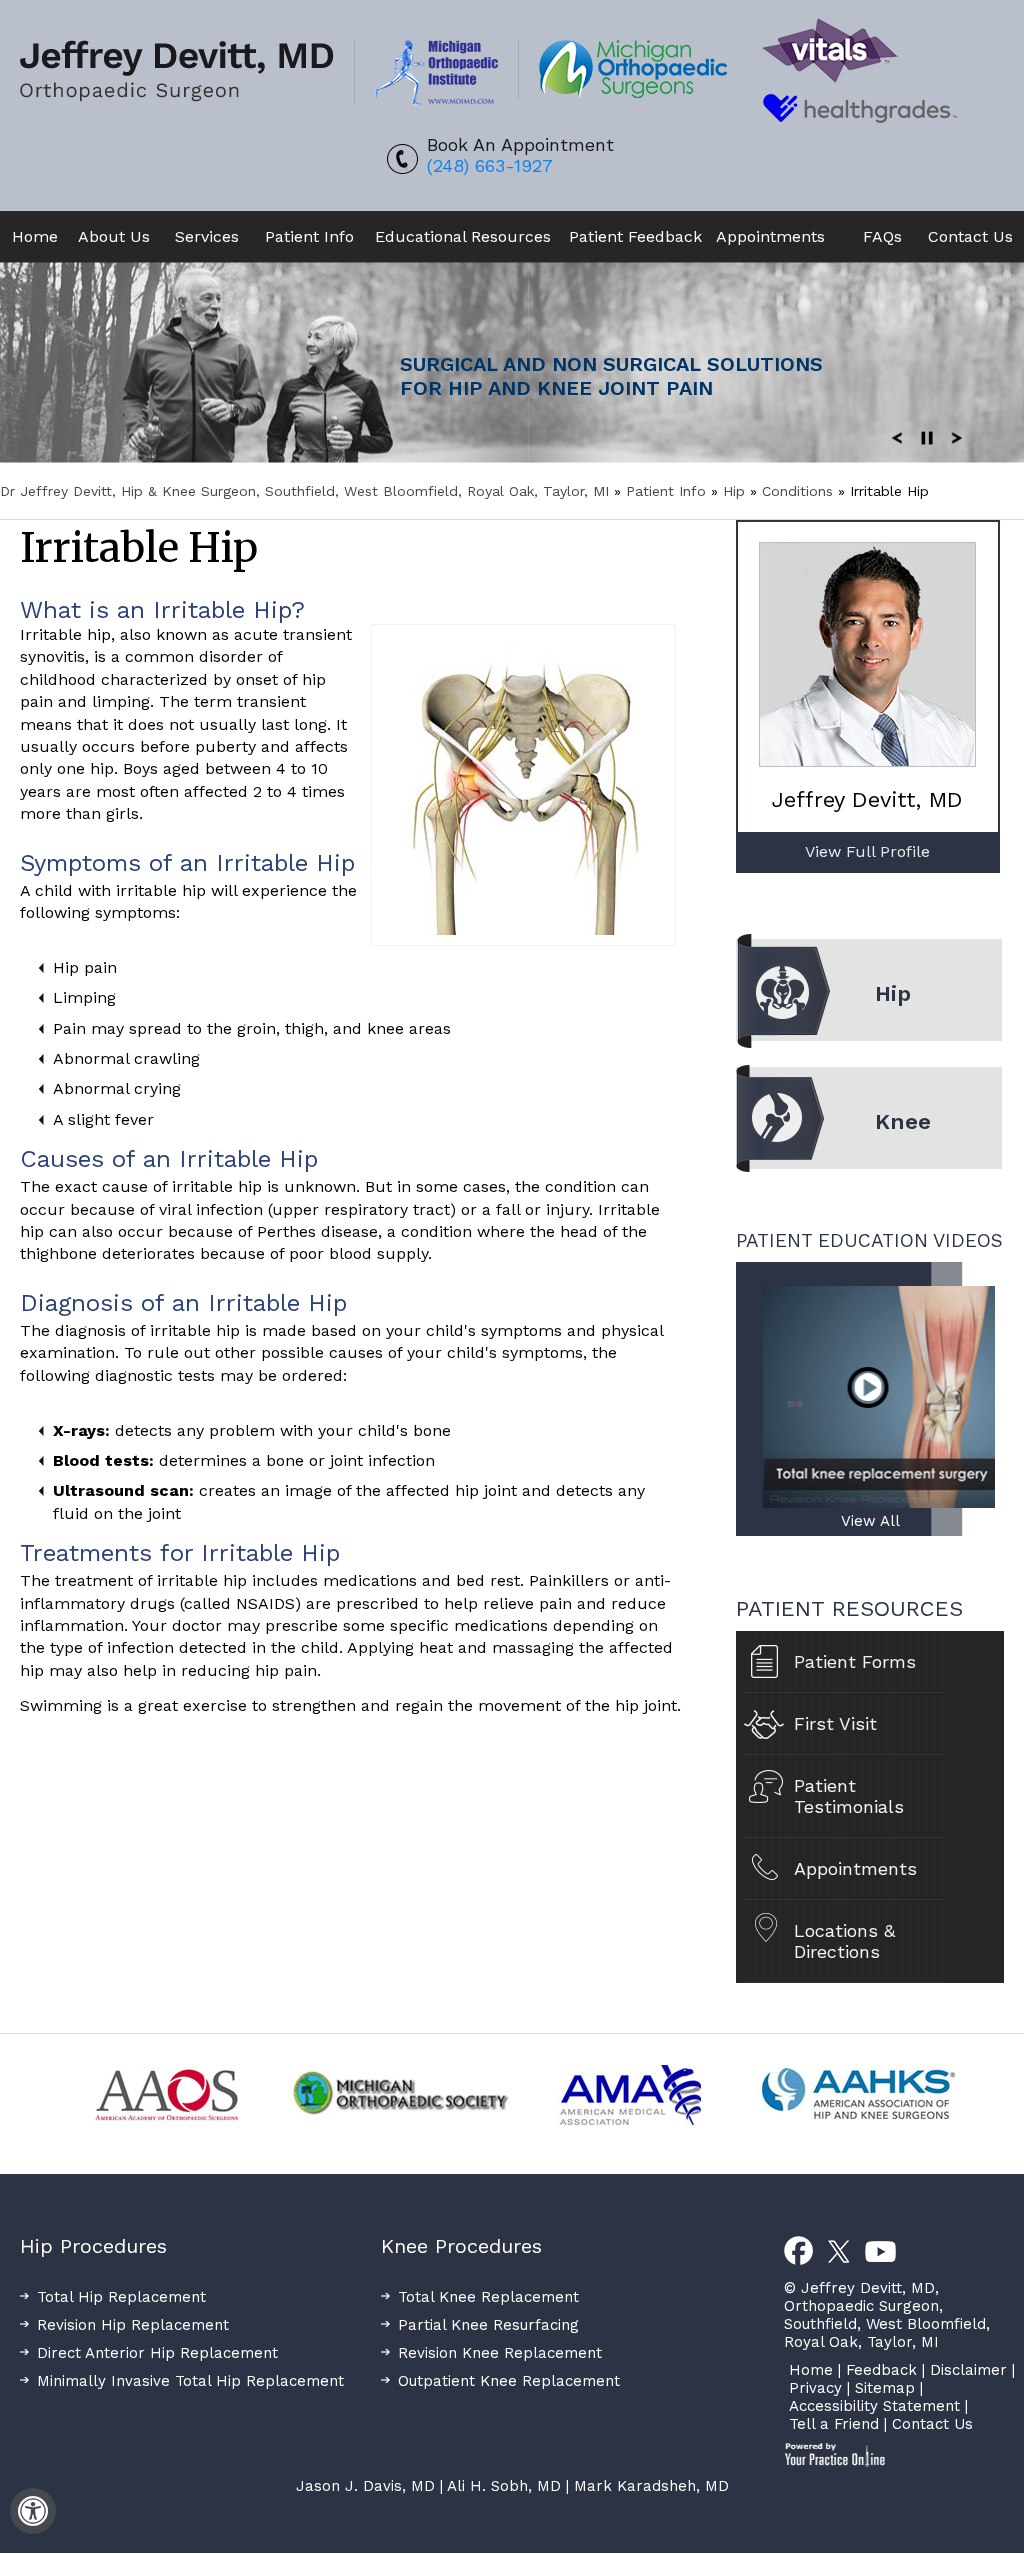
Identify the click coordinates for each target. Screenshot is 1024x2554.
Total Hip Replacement (121, 2297)
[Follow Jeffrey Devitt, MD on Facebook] (799, 2251)
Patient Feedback (635, 236)
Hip (736, 491)
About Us (114, 236)
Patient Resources (849, 1608)
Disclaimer (968, 2370)
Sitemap (885, 2388)
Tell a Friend (834, 2424)
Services (207, 236)
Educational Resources (463, 236)
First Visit (835, 1723)
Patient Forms (855, 1661)
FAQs (872, 236)
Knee (903, 1121)
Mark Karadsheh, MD (651, 2486)
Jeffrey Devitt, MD (867, 799)
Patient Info (309, 236)
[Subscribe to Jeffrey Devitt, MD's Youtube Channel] (880, 2251)
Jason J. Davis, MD (365, 2486)
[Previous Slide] (897, 437)
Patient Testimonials (849, 1796)
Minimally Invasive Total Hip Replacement (190, 2381)
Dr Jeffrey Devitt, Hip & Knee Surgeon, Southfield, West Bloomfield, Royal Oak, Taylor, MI (304, 491)
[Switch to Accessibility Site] (33, 2511)
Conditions (800, 491)
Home (35, 236)
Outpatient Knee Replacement (509, 2381)
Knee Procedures (461, 2246)
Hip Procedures (93, 2246)
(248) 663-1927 (490, 165)
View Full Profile (867, 851)
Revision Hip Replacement (133, 2325)
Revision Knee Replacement (500, 2353)
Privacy (815, 2388)
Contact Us (970, 236)
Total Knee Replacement (488, 2297)
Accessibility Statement (874, 2406)
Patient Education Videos (869, 1240)
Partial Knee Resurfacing (488, 2325)
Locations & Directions (844, 1941)
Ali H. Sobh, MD (504, 2486)
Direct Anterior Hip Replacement (157, 2353)
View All (870, 1521)
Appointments (770, 236)
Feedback (881, 2370)
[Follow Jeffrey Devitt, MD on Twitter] (839, 2251)
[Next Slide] (957, 437)
